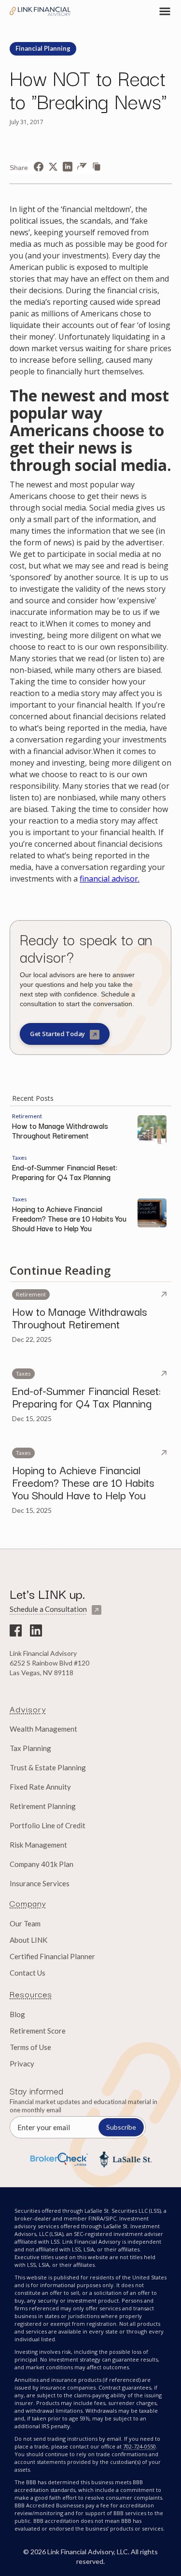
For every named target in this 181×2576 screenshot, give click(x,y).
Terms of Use (30, 2047)
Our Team (25, 1923)
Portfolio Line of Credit (48, 1825)
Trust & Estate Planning (48, 1767)
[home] (41, 11)
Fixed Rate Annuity (40, 1787)
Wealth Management (43, 1729)
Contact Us (28, 1973)
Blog (17, 2014)
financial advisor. (110, 879)
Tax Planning (30, 1748)
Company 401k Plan (42, 1864)
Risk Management (38, 1845)
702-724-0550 (139, 2446)
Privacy (22, 2064)
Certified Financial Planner (52, 1956)
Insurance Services (40, 1883)
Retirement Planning (43, 1806)
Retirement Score (38, 2031)
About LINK (28, 1940)
